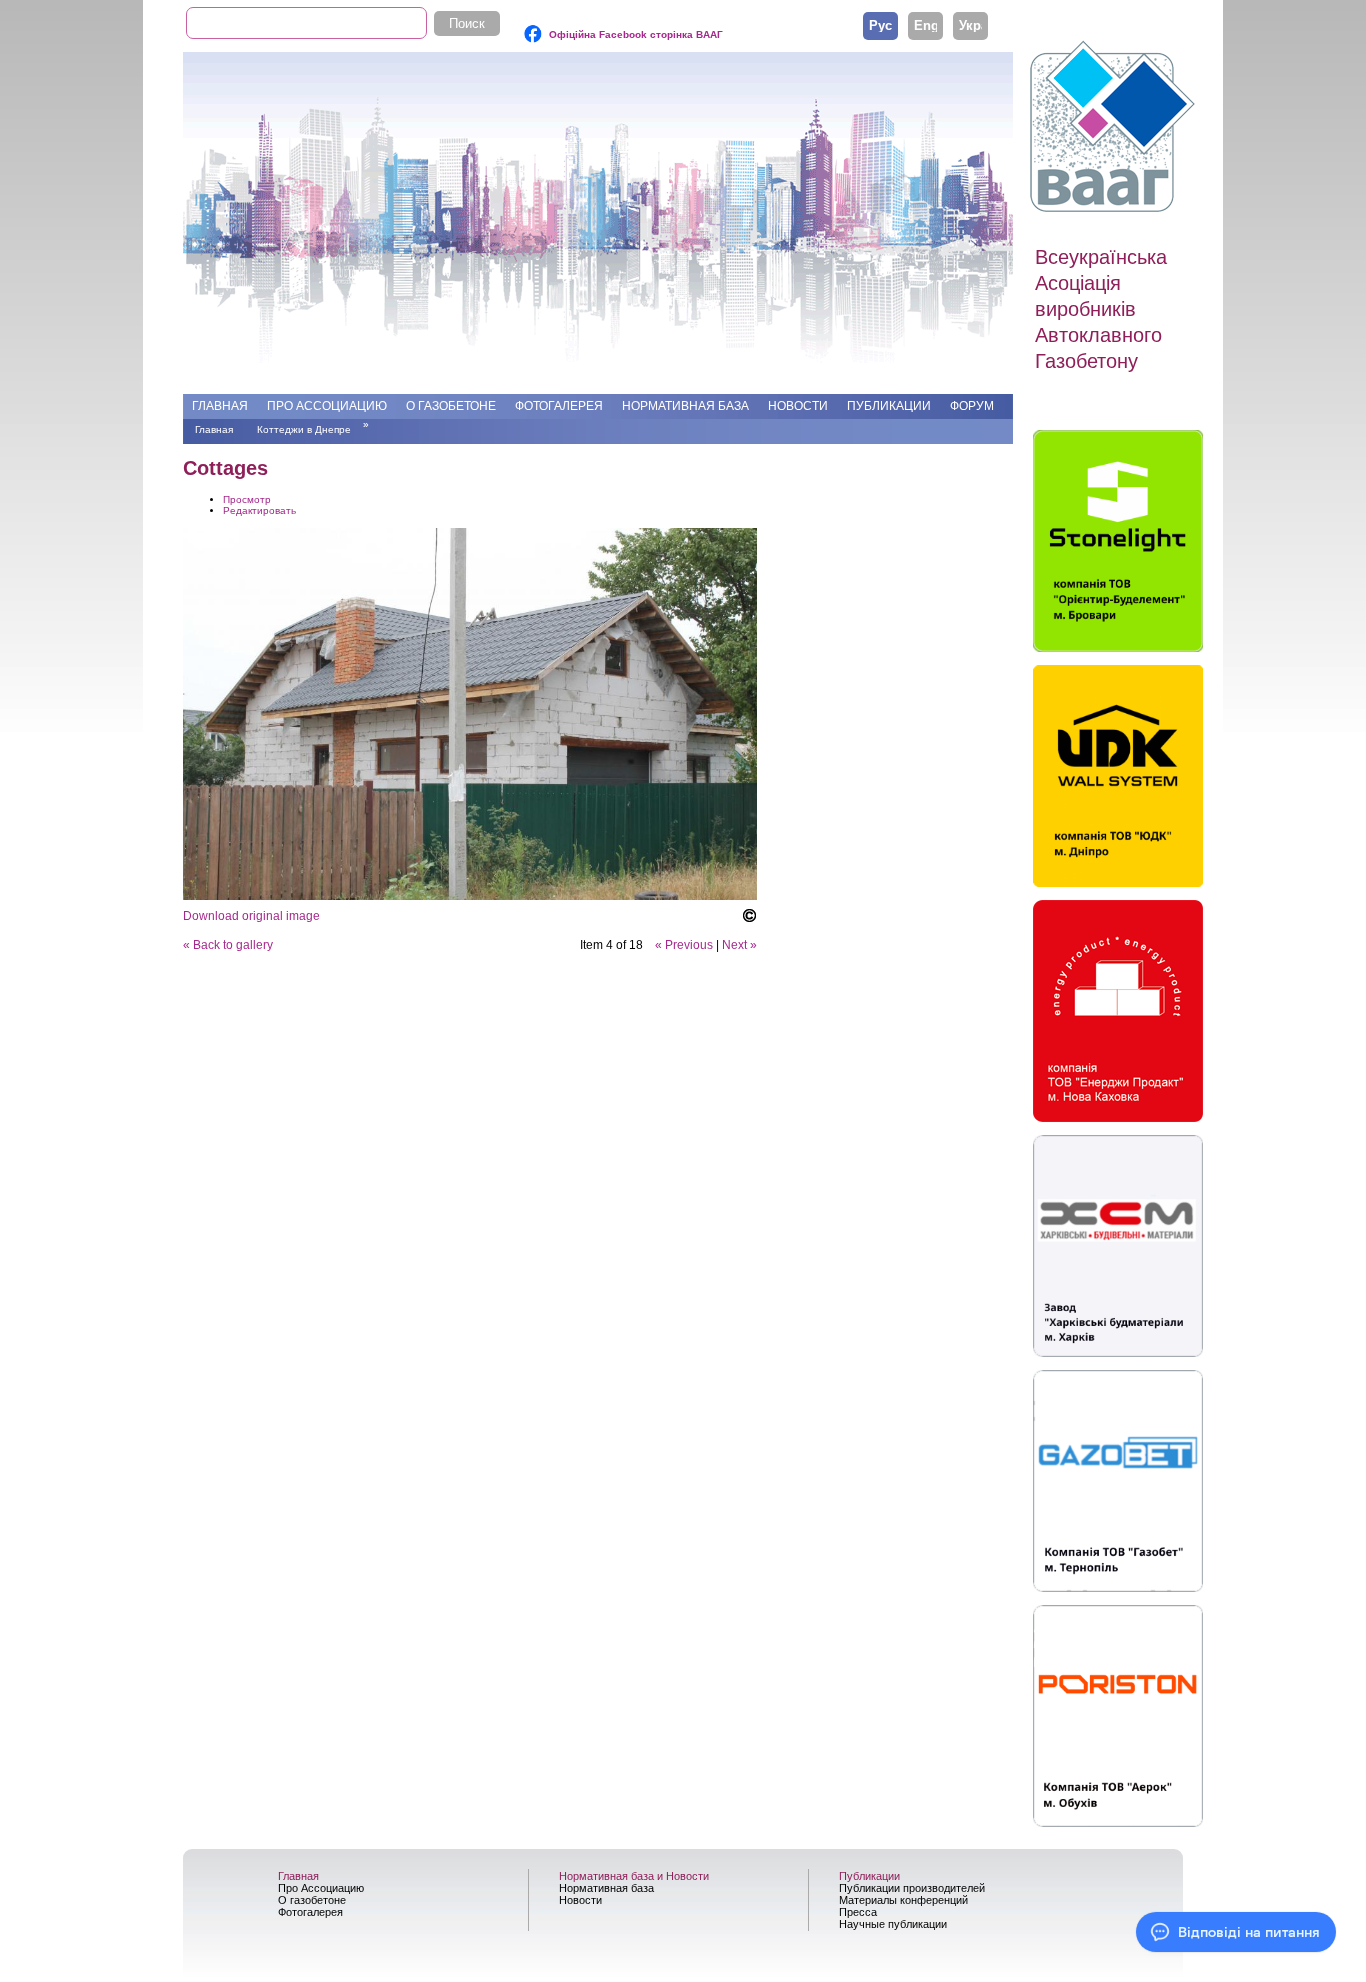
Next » (739, 945)
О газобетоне (451, 406)
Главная (220, 406)
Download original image (251, 916)
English (925, 25)
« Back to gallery (228, 945)
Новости (798, 406)
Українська (970, 25)
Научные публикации (893, 1924)
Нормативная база (685, 406)
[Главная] (1115, 127)
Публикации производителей (912, 1888)
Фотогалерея (559, 406)
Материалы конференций (903, 1900)
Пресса (858, 1912)
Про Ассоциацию (327, 406)
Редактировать (259, 510)
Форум (972, 406)
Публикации (889, 406)
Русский (880, 25)
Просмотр (247, 499)
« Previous (684, 945)
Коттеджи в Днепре (304, 429)
